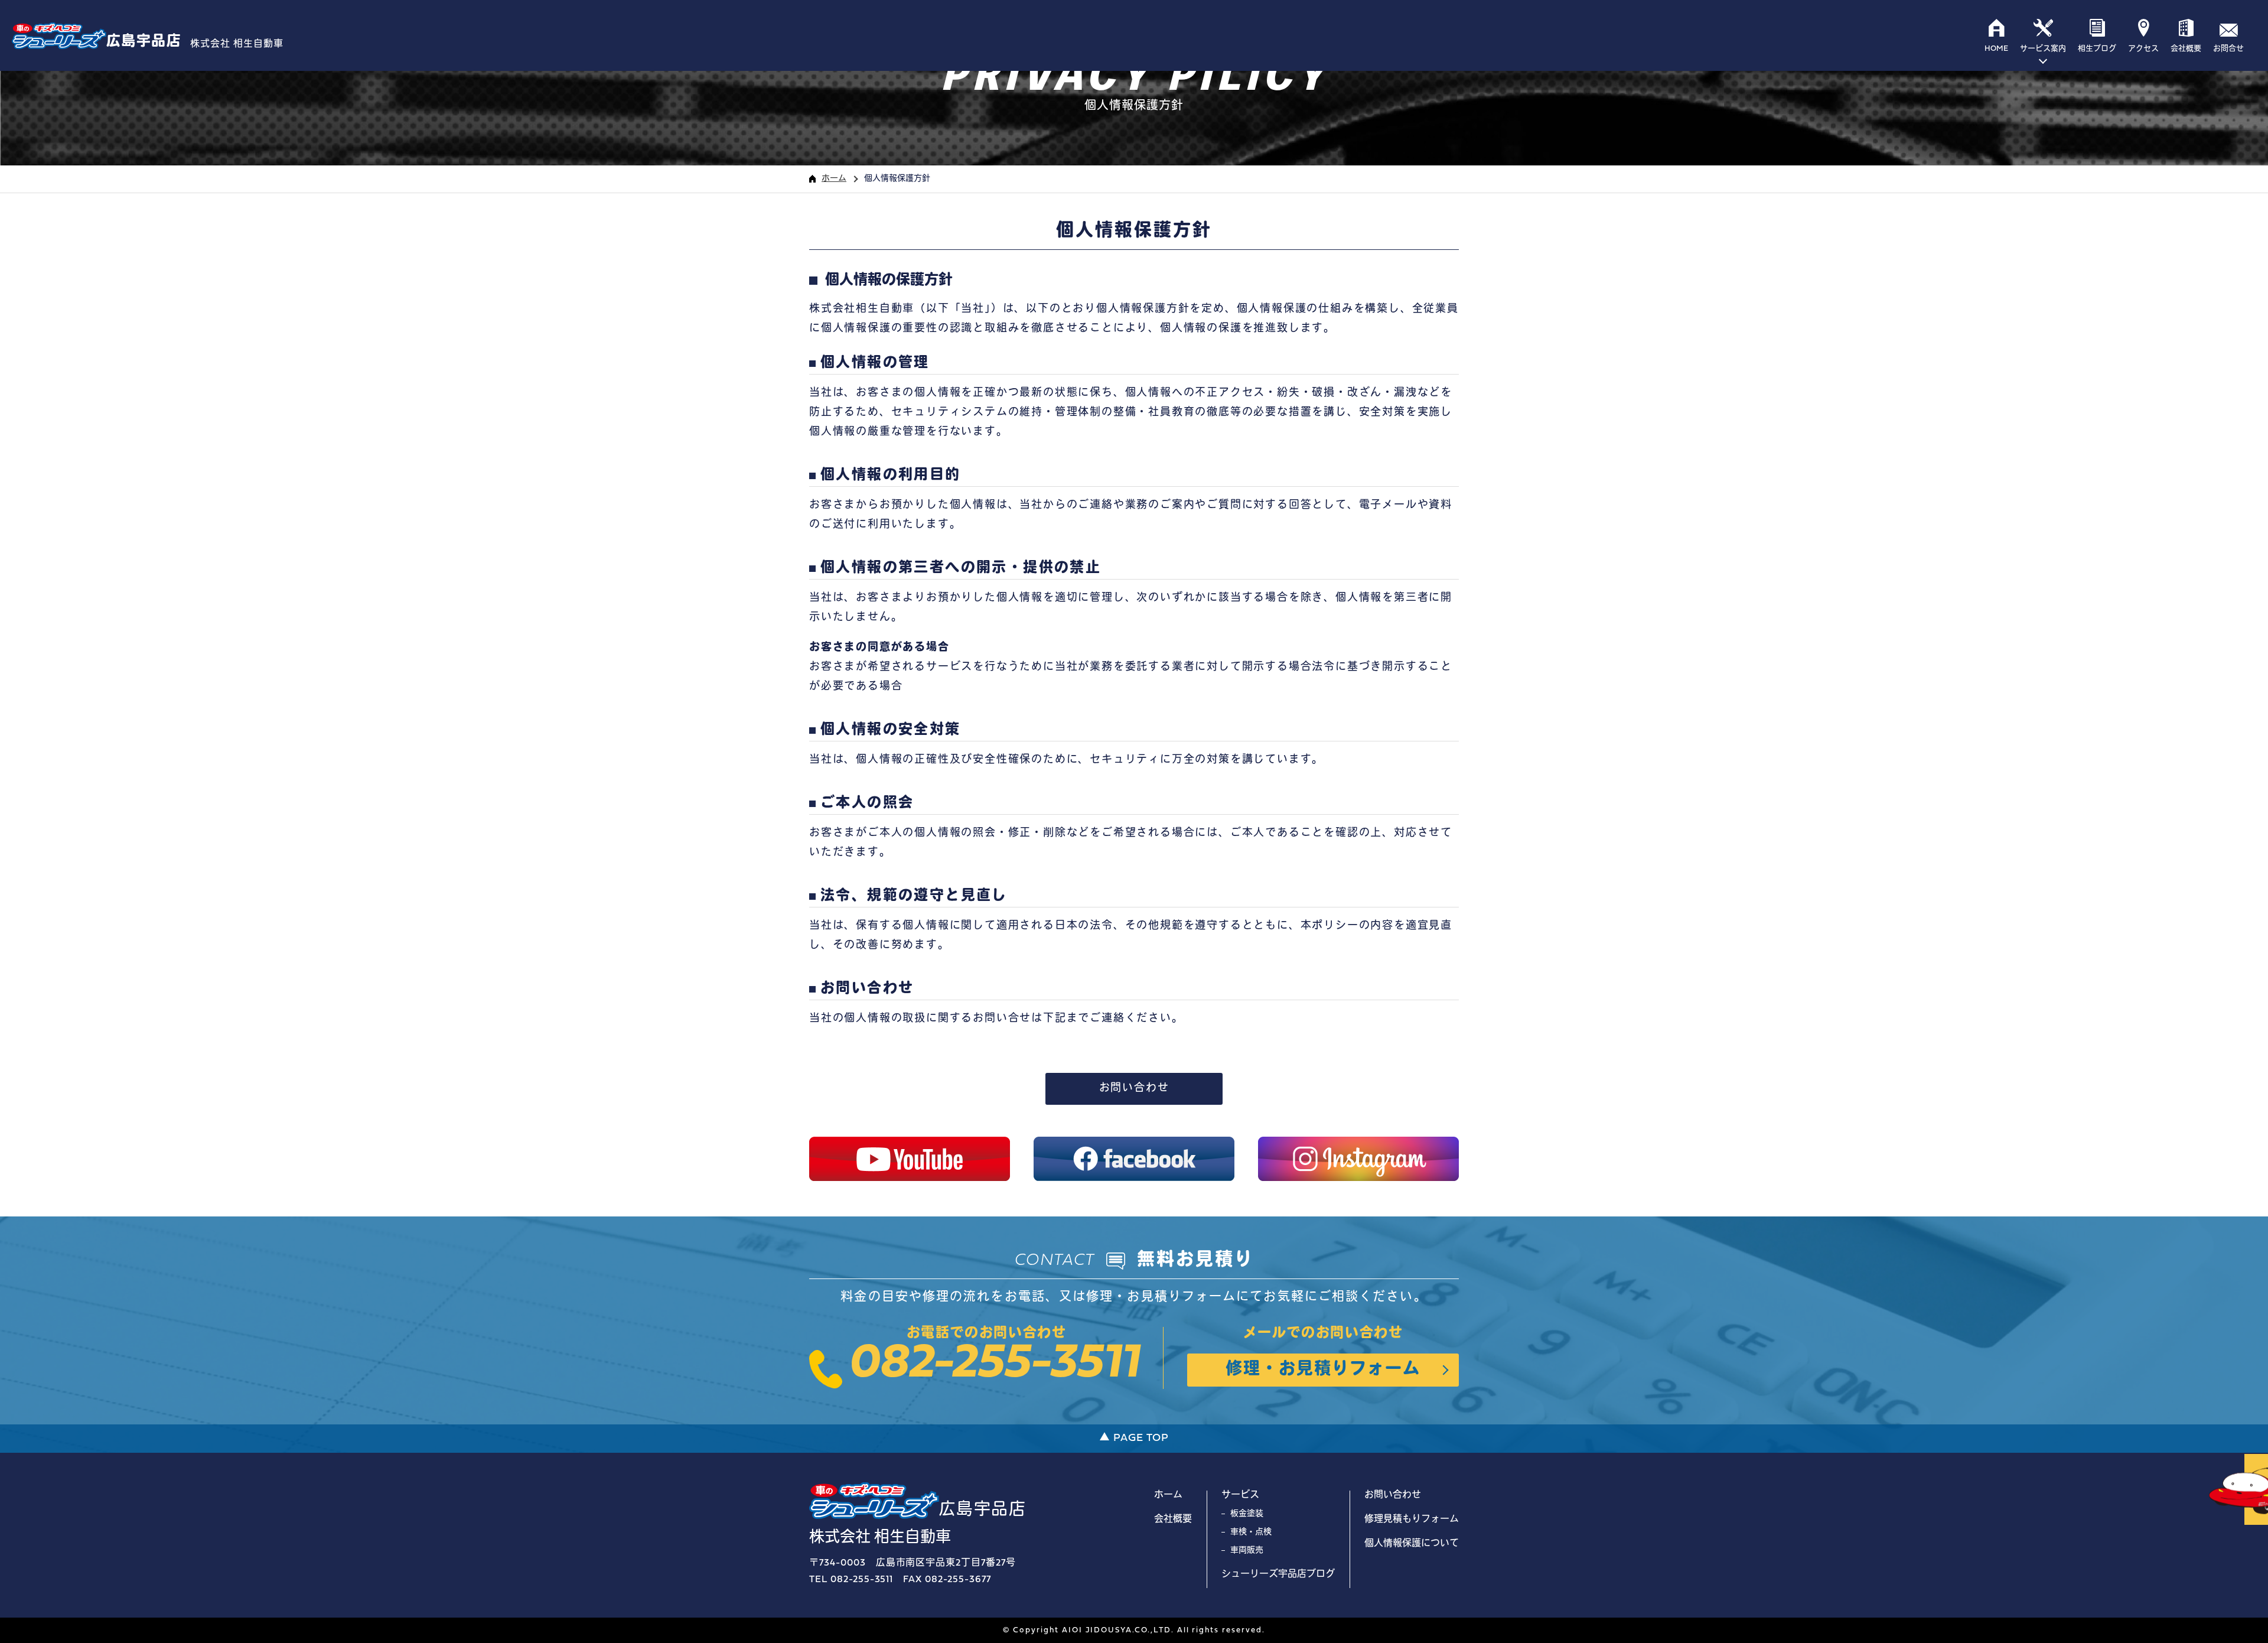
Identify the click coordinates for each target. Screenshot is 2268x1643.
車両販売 (1247, 1551)
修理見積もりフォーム (1412, 1520)
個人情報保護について (1412, 1544)
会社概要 (1173, 1520)
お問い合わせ (1134, 1089)
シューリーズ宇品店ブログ (1278, 1574)
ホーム (834, 179)
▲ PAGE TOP (1134, 1438)
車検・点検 (1251, 1532)
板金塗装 (1247, 1514)
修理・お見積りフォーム (1323, 1370)
